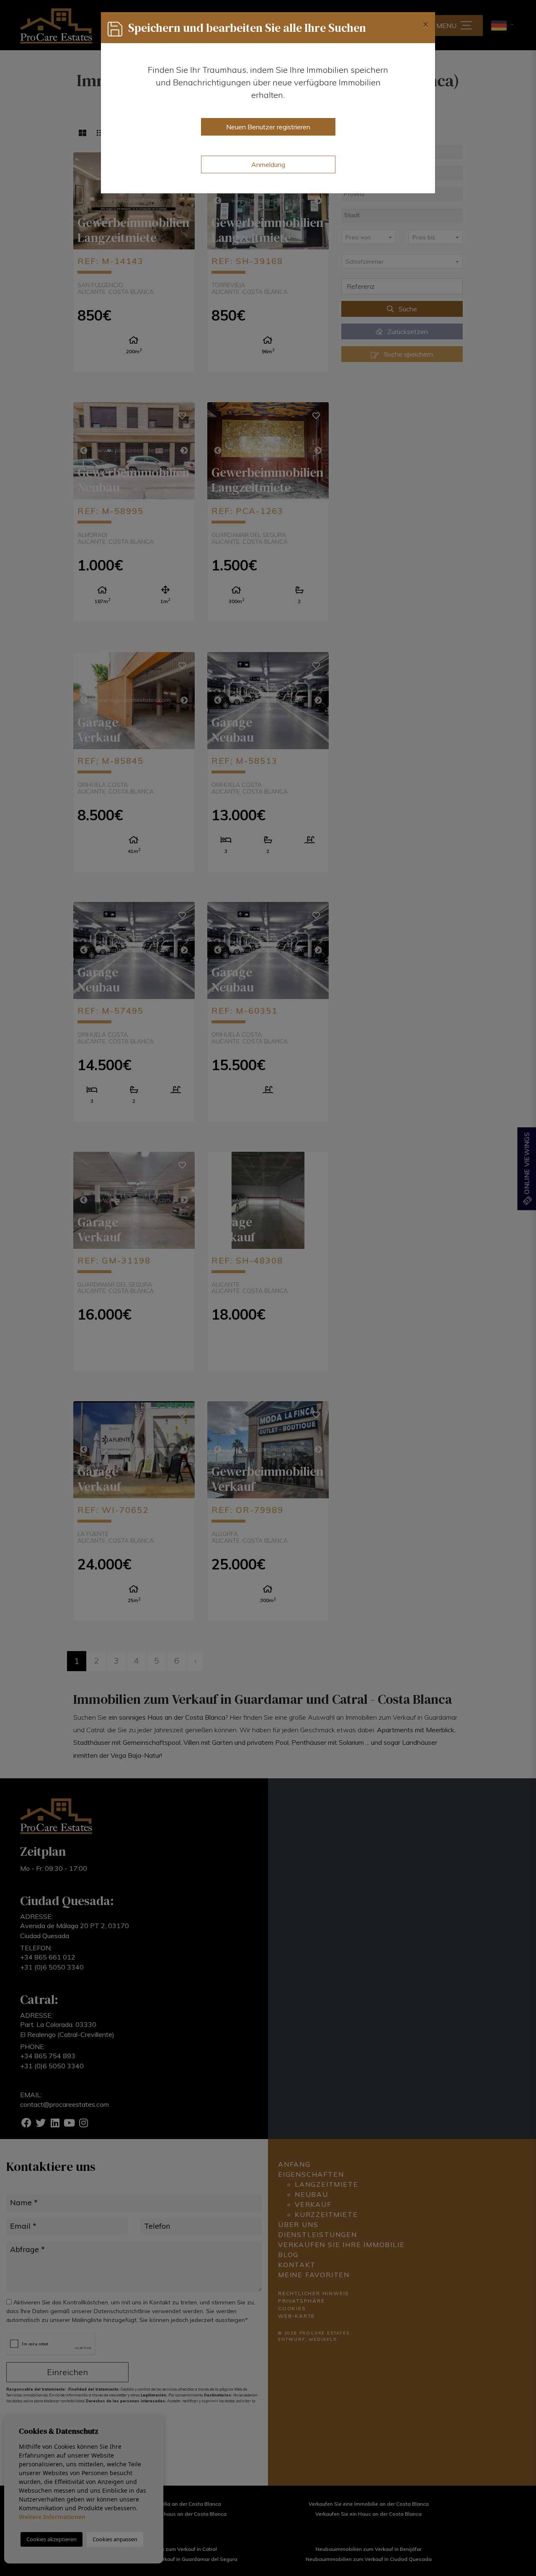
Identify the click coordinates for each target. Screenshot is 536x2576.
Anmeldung (268, 164)
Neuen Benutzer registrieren (268, 127)
